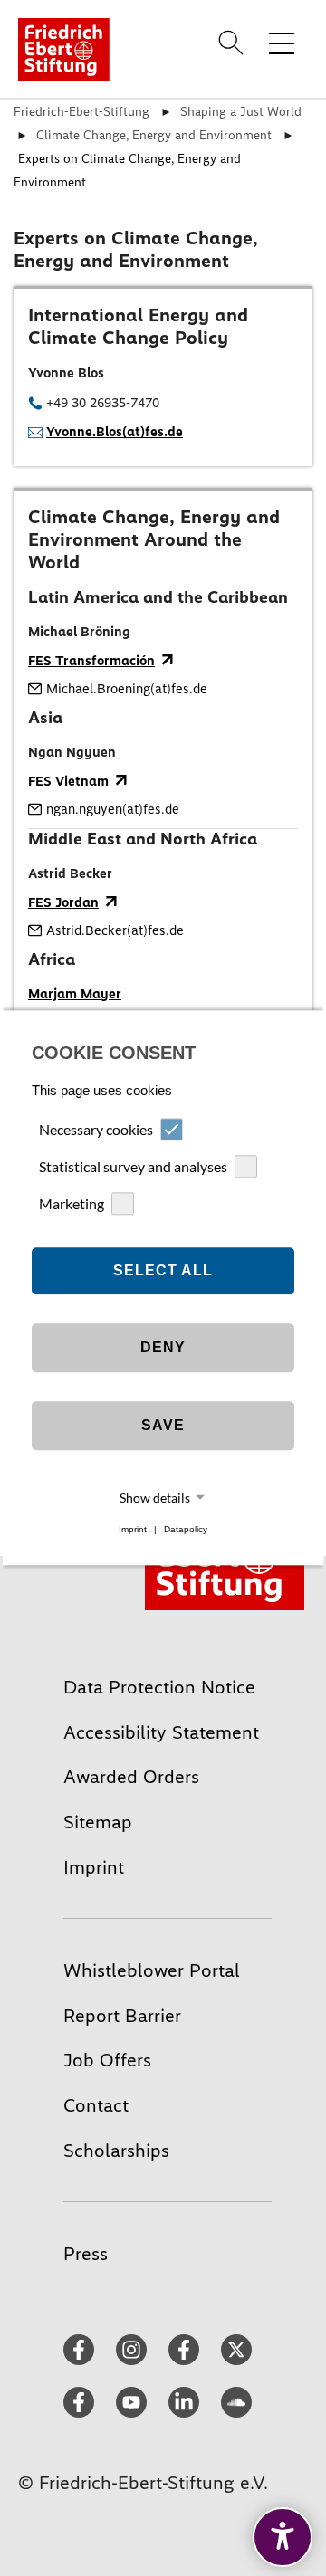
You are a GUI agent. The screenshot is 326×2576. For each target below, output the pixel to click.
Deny (163, 1347)
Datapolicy (186, 1529)
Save (163, 1425)
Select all (163, 1270)
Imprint (133, 1529)
